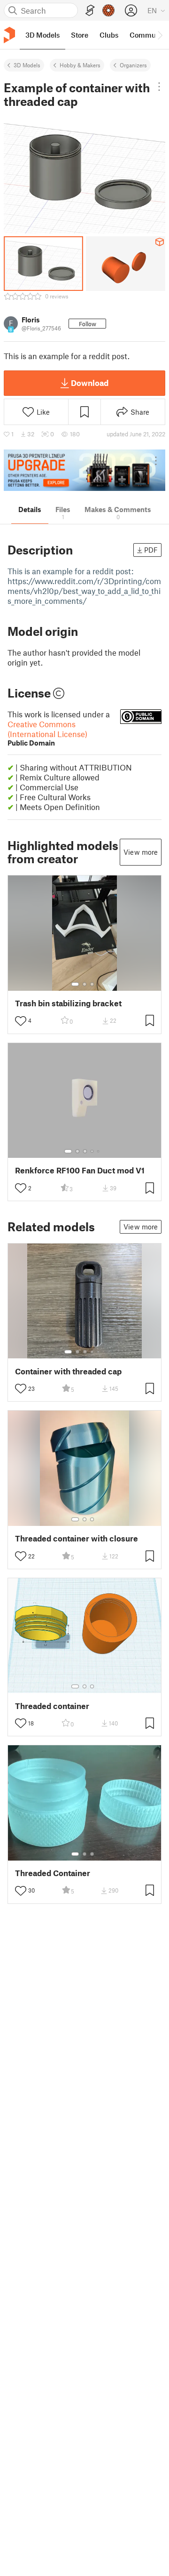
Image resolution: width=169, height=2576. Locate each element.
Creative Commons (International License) (47, 733)
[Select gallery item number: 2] (84, 984)
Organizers (133, 65)
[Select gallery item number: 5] (99, 1151)
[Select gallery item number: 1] (75, 984)
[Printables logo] (9, 35)
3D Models (27, 65)
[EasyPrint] (90, 11)
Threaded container (52, 1706)
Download (90, 383)
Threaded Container (53, 1873)
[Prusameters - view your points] (108, 10)
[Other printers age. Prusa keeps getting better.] (84, 470)
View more (141, 852)
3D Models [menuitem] (42, 35)
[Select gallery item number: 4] (92, 1151)
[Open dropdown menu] (159, 87)
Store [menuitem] (80, 35)
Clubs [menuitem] (109, 35)
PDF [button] (151, 550)
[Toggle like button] (21, 1021)
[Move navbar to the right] (160, 35)
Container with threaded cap (68, 1371)
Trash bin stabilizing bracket (68, 1003)
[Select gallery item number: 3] (92, 984)
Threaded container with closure (77, 1538)
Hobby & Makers (80, 65)
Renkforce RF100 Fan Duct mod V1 (80, 1170)
